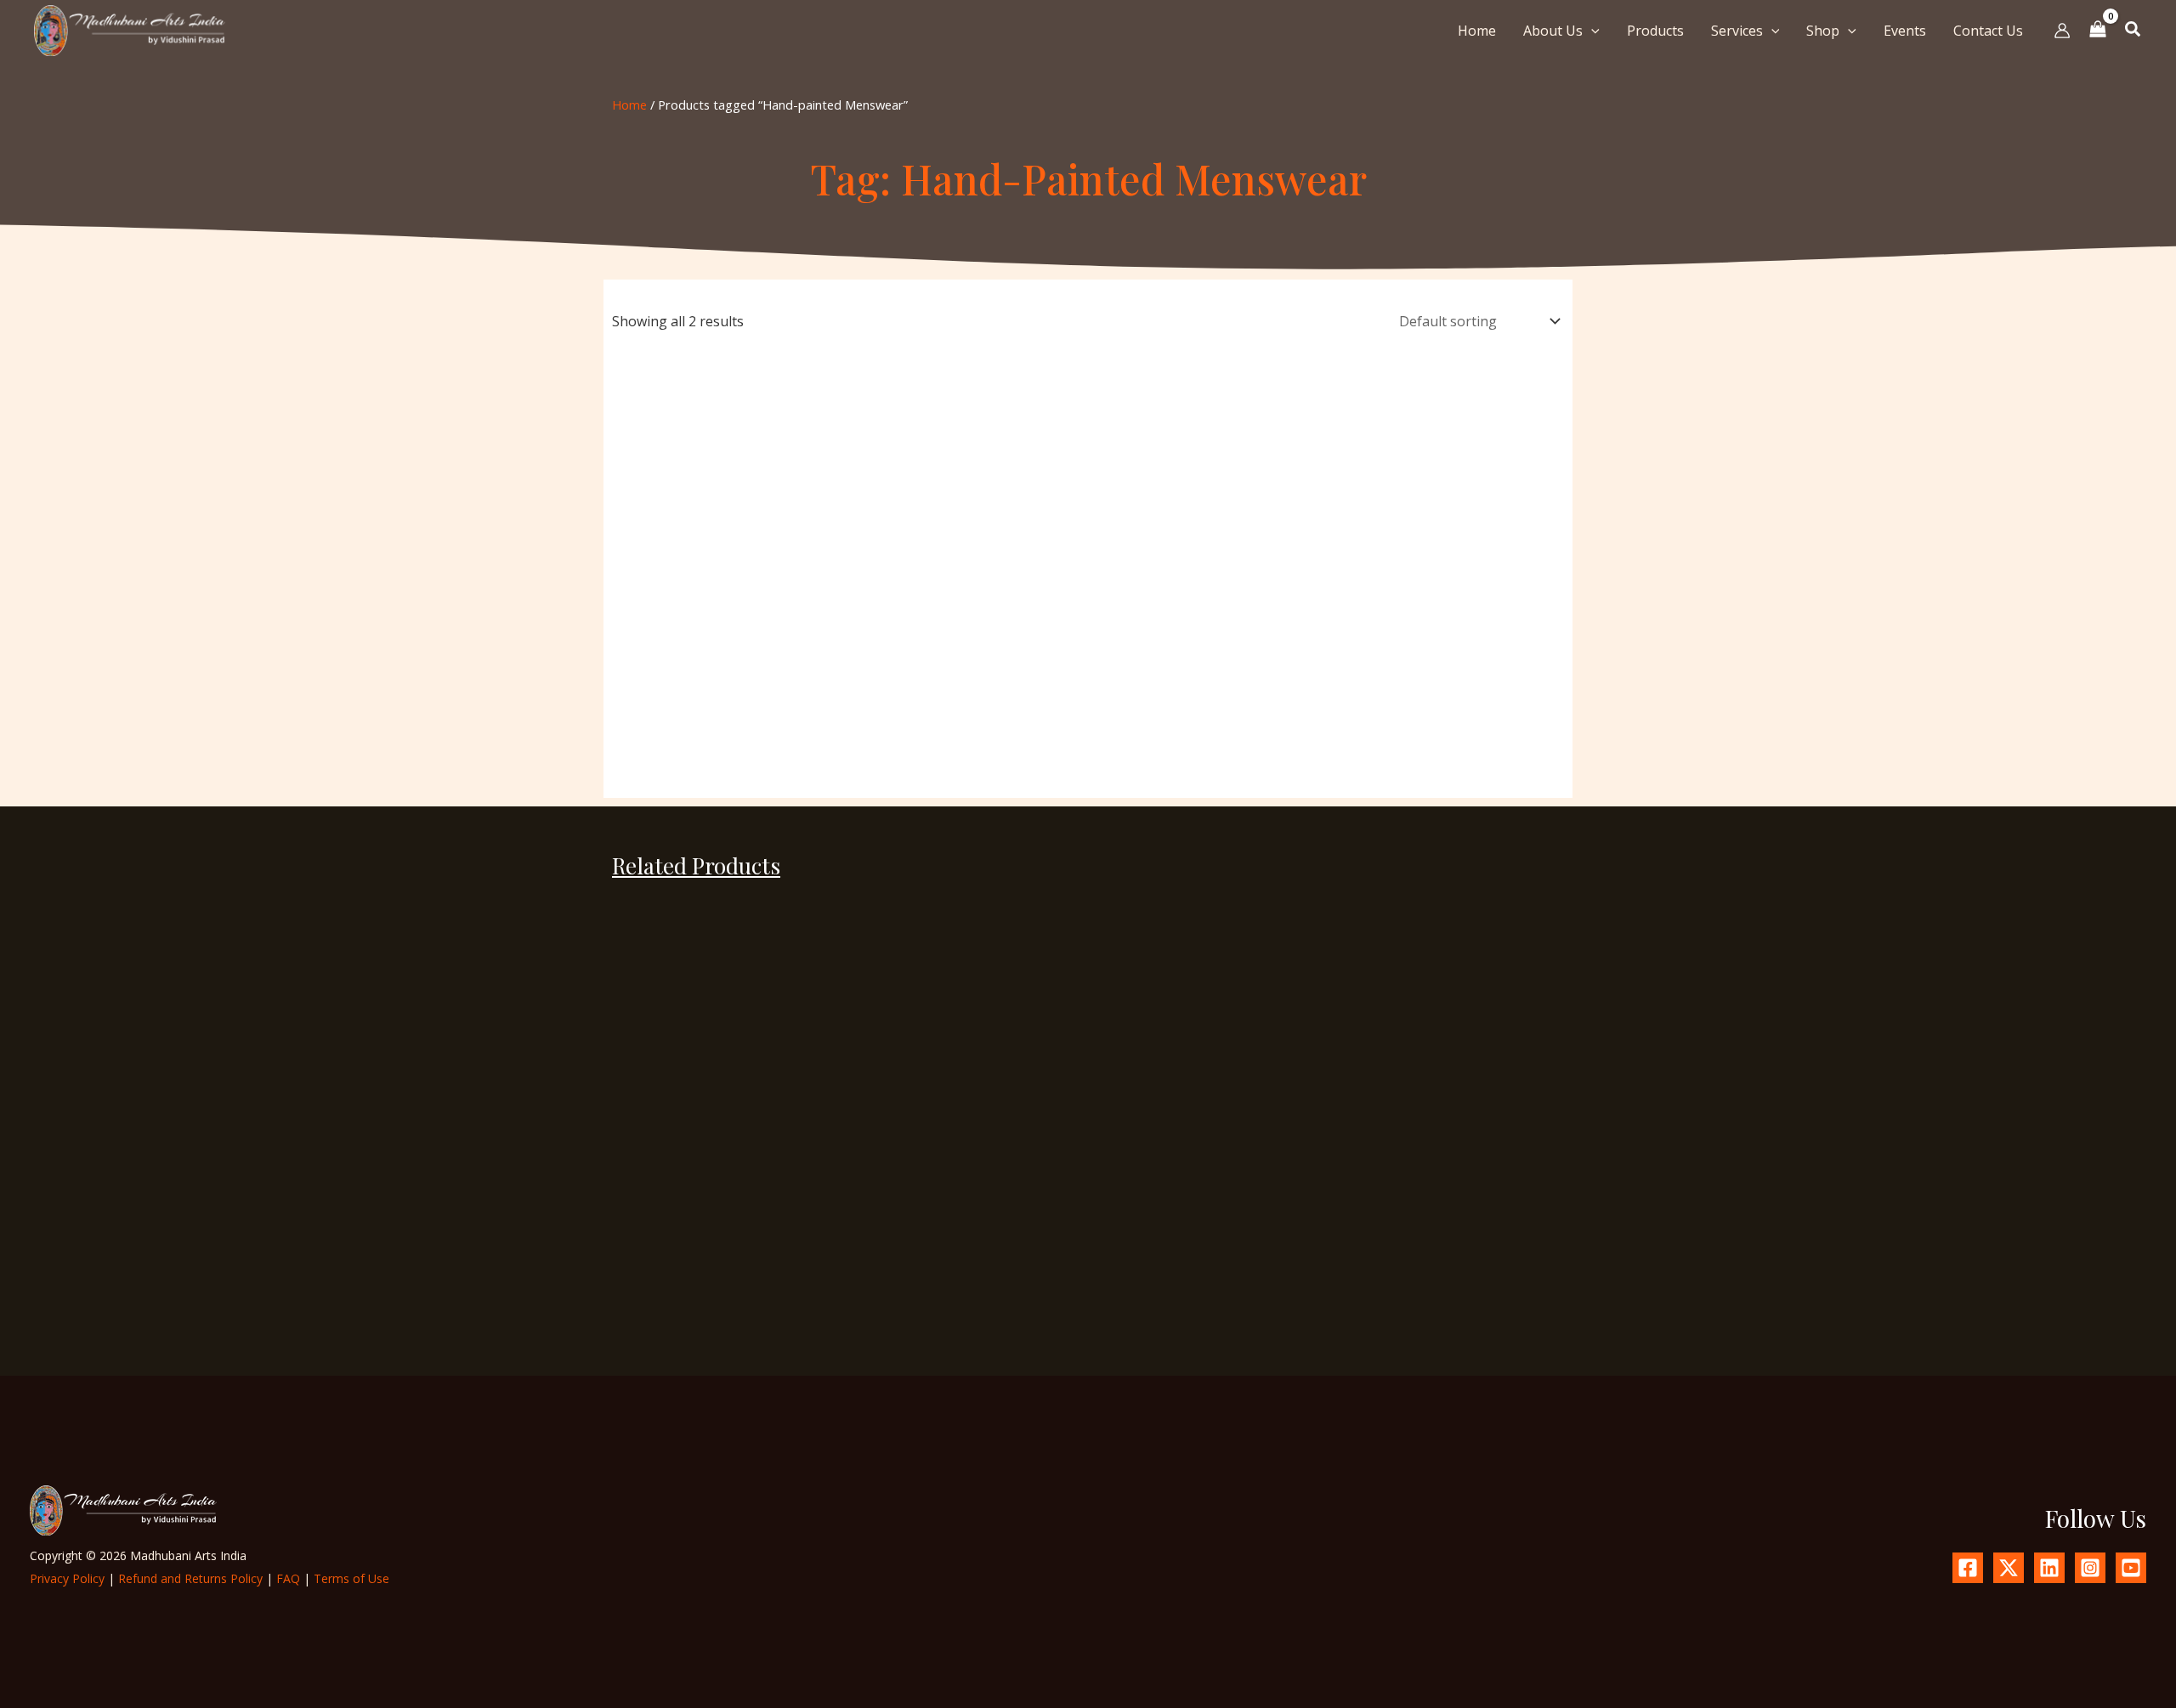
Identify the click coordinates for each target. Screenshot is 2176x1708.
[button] (1591, 31)
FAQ (288, 1578)
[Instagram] (2090, 1568)
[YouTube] (2131, 1568)
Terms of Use (351, 1578)
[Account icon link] (2062, 31)
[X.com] (2009, 1568)
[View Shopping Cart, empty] (2098, 30)
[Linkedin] (2049, 1568)
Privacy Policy (67, 1578)
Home (629, 105)
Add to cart (698, 1352)
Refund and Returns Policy (190, 1578)
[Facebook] (1968, 1568)
